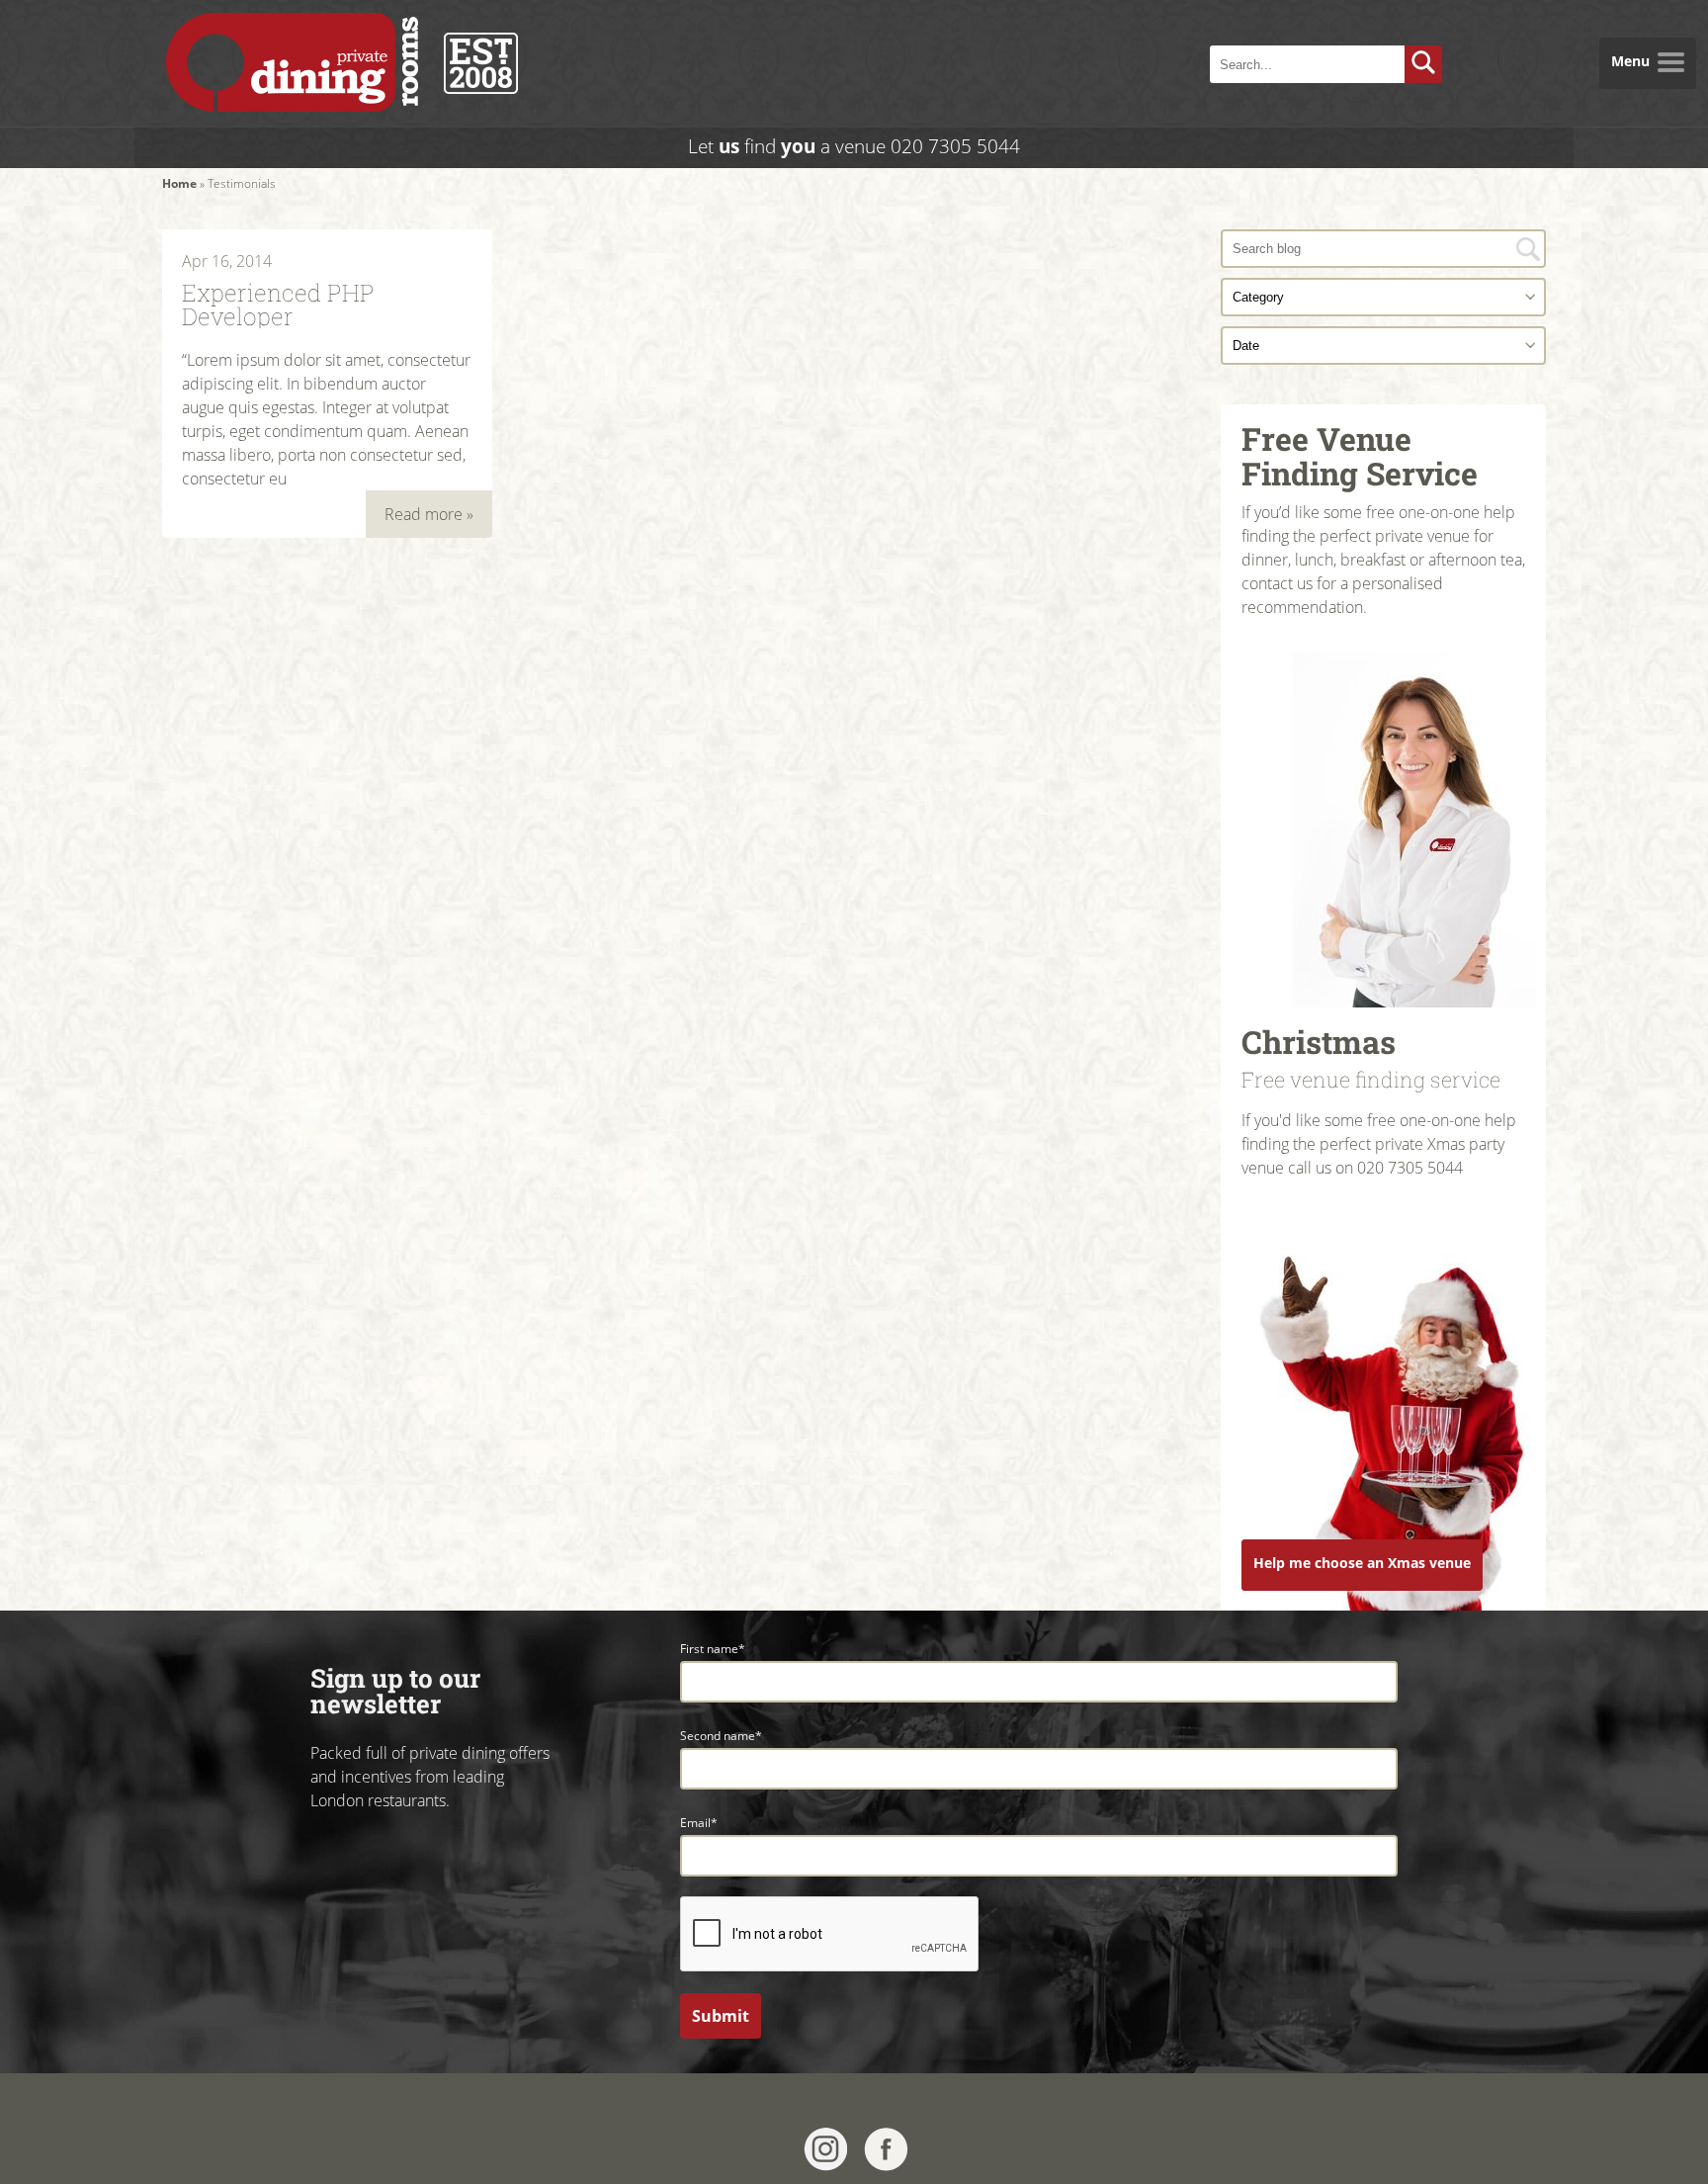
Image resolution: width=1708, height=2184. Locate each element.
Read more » (429, 514)
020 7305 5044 (955, 146)
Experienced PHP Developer (278, 303)
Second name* (721, 1736)
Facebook (886, 2149)
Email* (699, 1823)
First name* (713, 1649)
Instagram (826, 2149)
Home (179, 183)
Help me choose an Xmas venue (1362, 1563)
